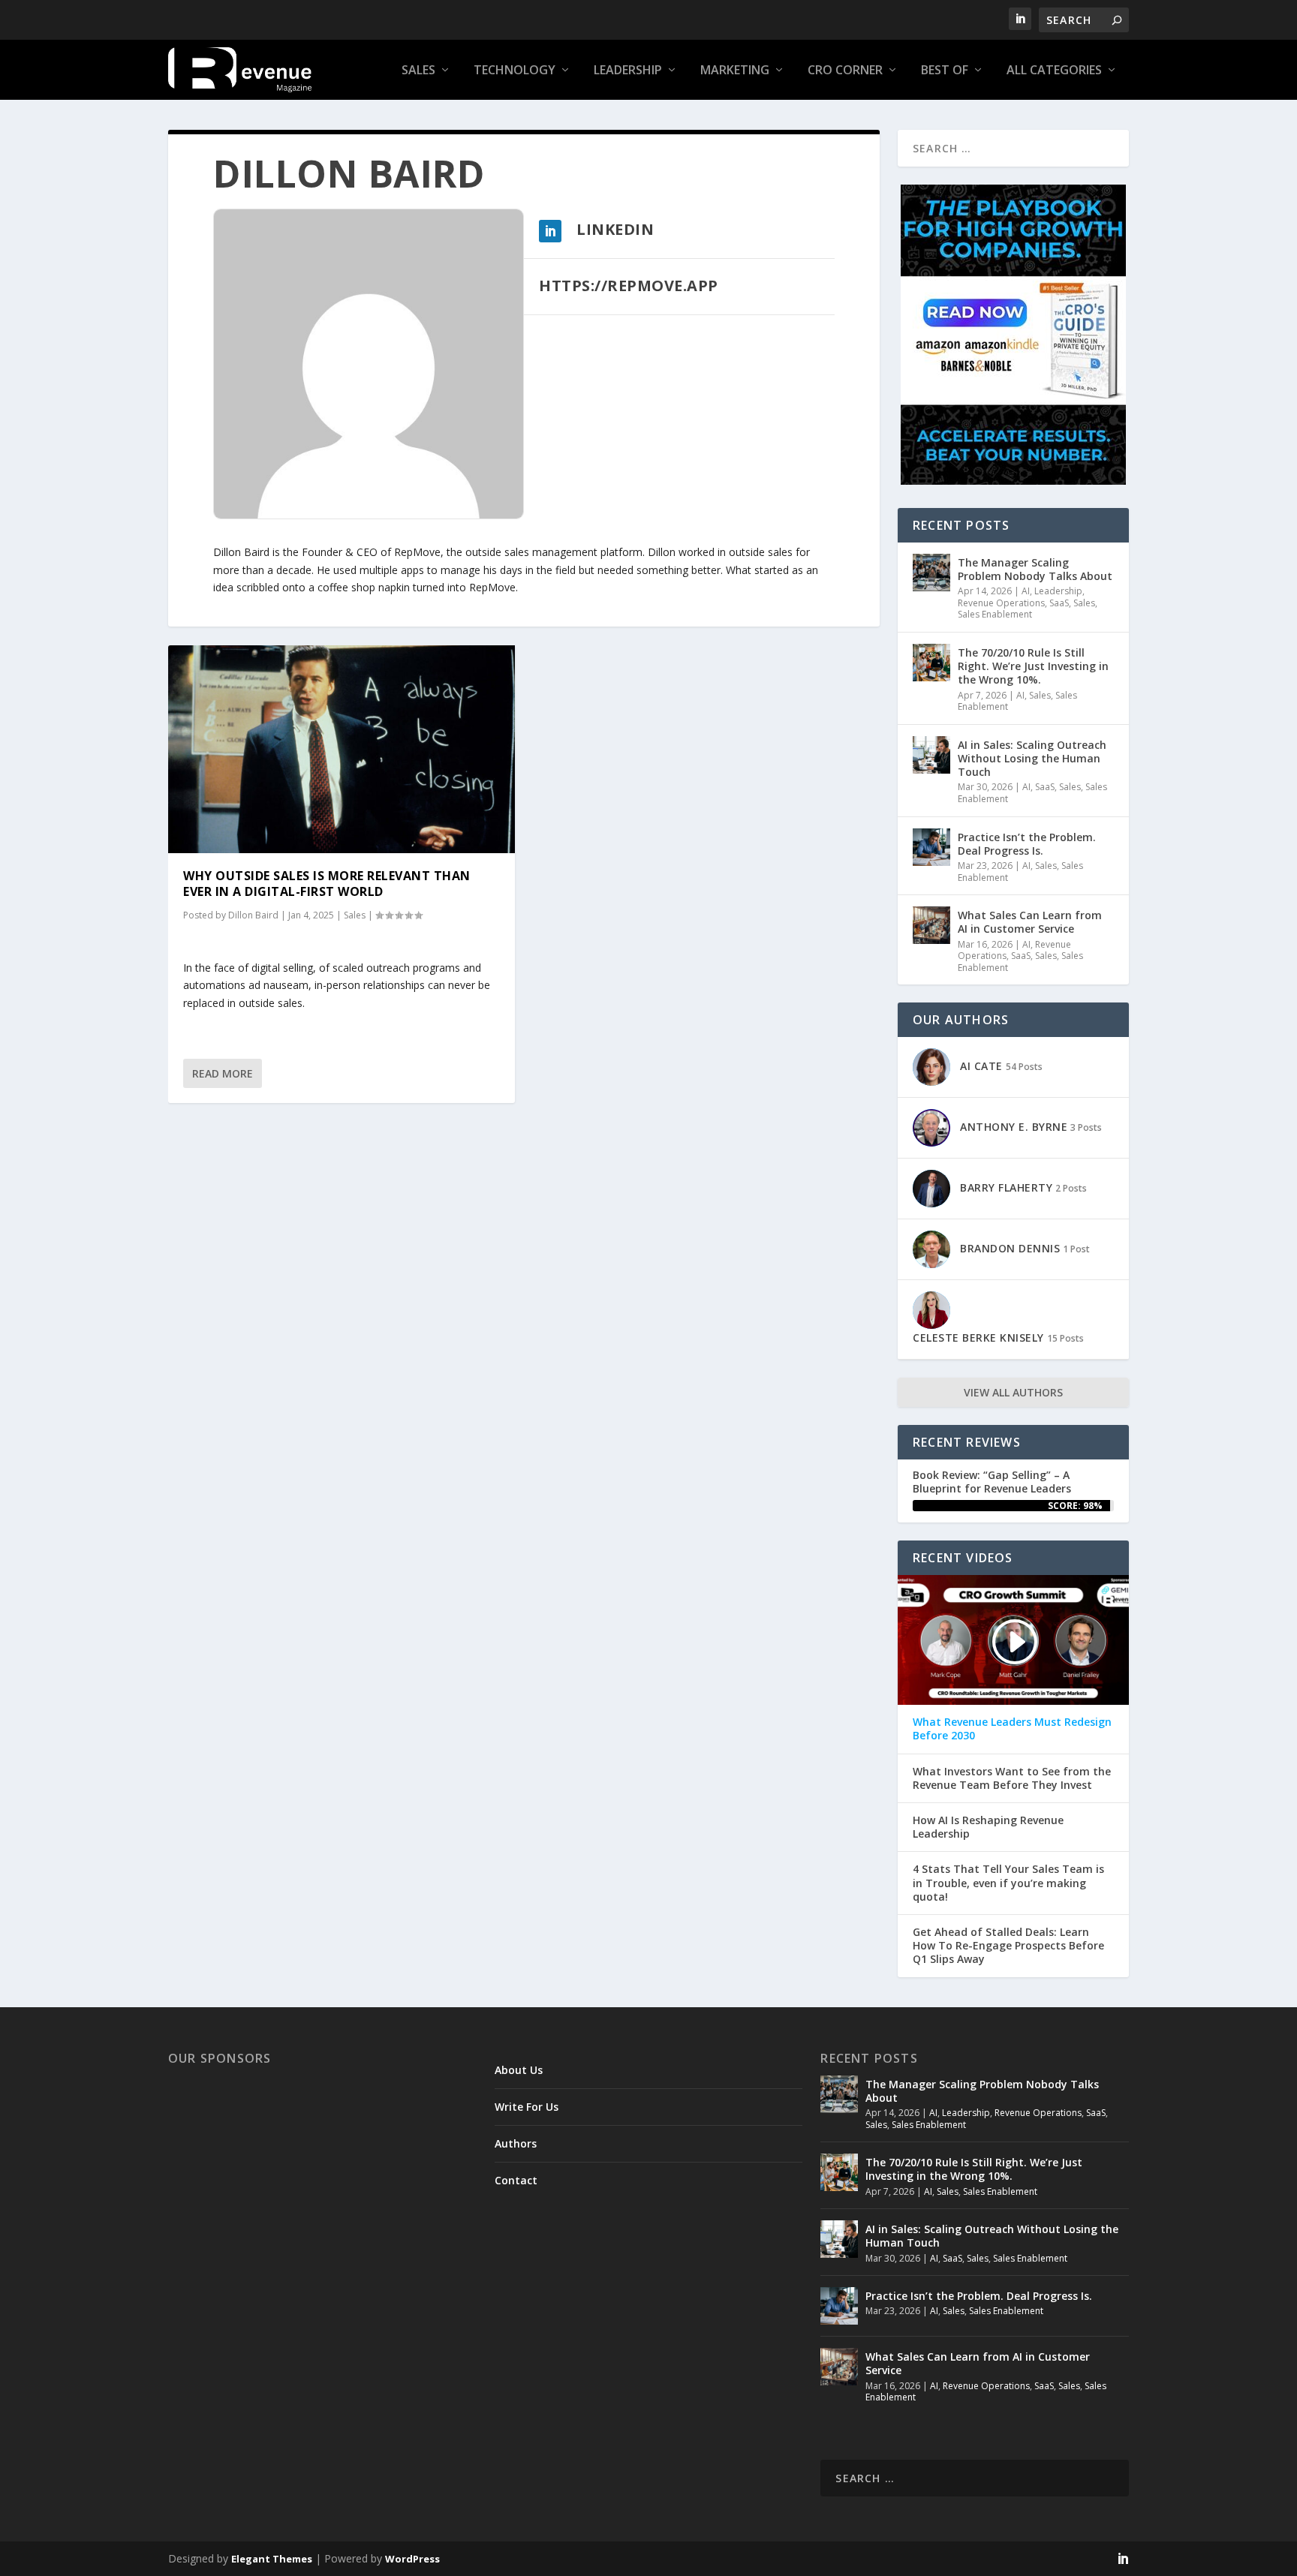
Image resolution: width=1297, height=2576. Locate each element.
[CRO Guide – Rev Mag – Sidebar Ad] (1013, 481)
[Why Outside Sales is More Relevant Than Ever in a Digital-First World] (342, 749)
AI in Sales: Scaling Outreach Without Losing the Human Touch (1032, 758)
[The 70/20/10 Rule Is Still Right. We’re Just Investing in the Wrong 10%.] (931, 663)
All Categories (1054, 71)
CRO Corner (845, 71)
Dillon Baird (253, 915)
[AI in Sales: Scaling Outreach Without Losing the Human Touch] (931, 755)
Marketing (735, 71)
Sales (418, 71)
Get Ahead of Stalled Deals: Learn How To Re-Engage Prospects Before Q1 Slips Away (1008, 1946)
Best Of (945, 71)
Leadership (628, 71)
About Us (519, 2070)
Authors (516, 2143)
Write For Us (527, 2107)
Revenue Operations (1001, 603)
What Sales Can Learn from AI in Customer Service (1030, 922)
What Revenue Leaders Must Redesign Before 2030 (1012, 1729)
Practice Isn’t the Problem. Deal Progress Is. (1027, 844)
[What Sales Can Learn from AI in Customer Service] (931, 925)
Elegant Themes (272, 2559)
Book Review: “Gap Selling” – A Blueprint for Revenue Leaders (992, 1482)
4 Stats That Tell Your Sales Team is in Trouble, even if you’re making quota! (1008, 1883)
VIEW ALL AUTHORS (1013, 1392)
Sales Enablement (995, 614)
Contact (516, 2180)
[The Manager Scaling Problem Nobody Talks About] (931, 573)
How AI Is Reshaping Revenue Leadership (988, 1827)
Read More (223, 1073)
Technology (515, 71)
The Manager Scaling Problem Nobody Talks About (1035, 569)
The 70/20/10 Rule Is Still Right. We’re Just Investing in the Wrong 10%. (1033, 666)
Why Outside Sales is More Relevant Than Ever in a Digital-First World (327, 884)
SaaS (1059, 603)
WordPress (412, 2559)
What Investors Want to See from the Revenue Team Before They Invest (1012, 1778)
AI (1026, 591)
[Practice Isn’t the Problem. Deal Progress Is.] (931, 847)
